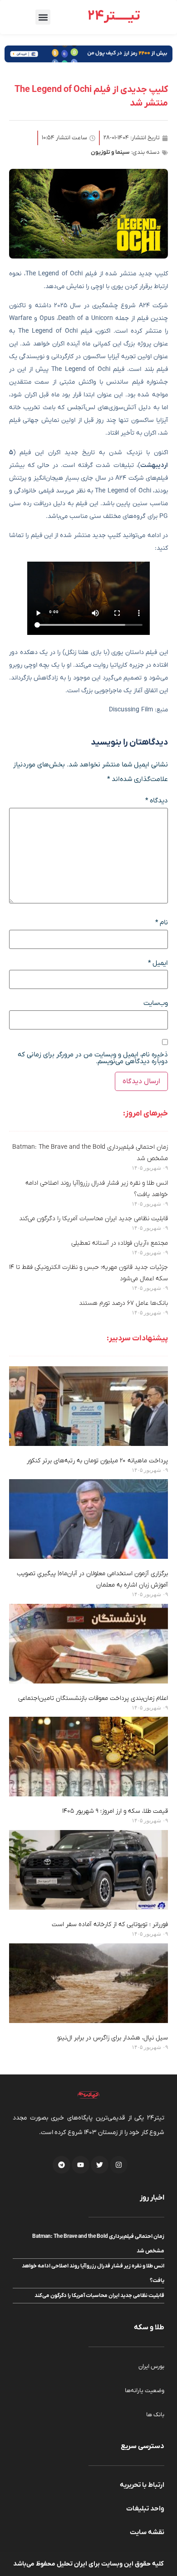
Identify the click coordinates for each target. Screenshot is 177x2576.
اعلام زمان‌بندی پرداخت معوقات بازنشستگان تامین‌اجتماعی (93, 1698)
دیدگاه (157, 801)
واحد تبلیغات (145, 2509)
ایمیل (158, 963)
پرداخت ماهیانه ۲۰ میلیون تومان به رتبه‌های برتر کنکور (97, 1461)
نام (162, 923)
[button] (43, 17)
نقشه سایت (147, 2532)
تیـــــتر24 (114, 16)
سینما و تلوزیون (110, 152)
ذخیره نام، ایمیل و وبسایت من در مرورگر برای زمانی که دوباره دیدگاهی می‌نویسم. (93, 1058)
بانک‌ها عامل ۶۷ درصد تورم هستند (123, 1303)
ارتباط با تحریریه (142, 2485)
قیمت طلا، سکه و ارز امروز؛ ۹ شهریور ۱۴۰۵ (115, 1811)
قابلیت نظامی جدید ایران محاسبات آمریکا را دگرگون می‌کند (93, 1219)
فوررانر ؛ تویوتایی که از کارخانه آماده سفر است (110, 1924)
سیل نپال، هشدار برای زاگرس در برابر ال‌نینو (113, 2038)
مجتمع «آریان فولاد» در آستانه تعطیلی (120, 1243)
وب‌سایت (156, 1003)
